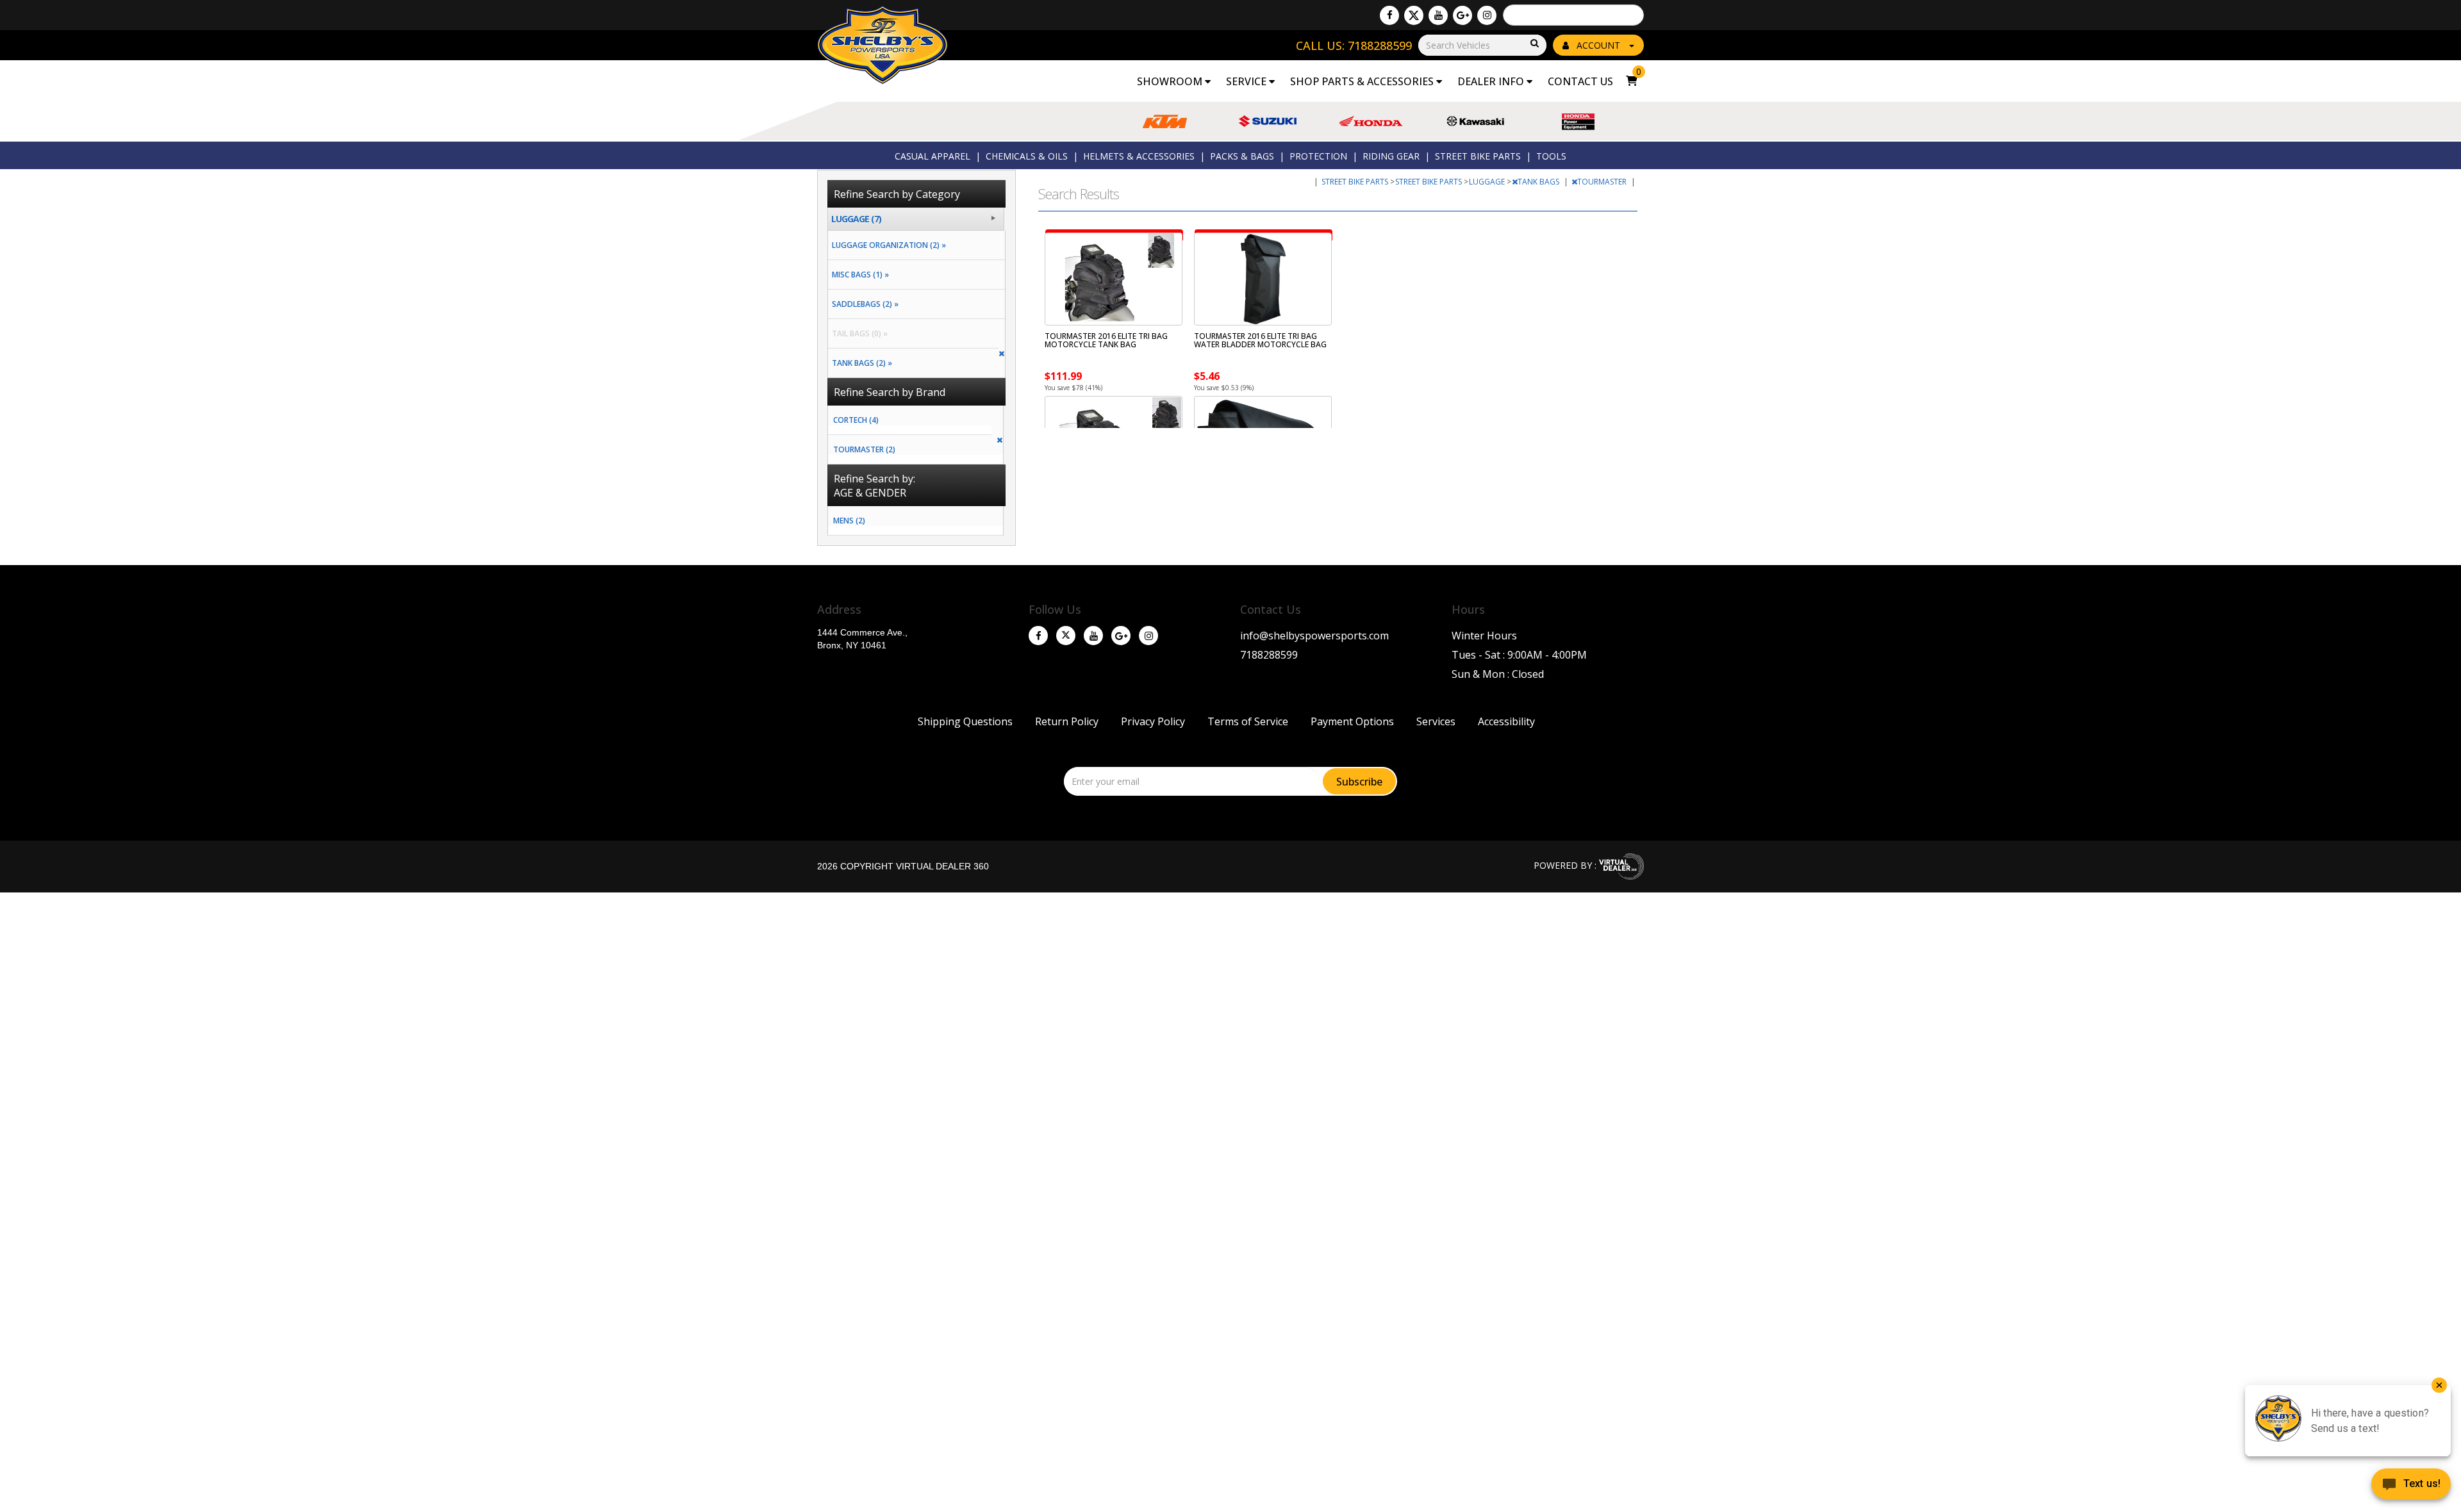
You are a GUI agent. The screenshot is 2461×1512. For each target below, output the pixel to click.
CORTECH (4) (856, 420)
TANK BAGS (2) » (860, 363)
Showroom (1171, 81)
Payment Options (1352, 721)
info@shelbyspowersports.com (1314, 636)
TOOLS (1551, 156)
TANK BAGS (1539, 182)
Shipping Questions (965, 721)
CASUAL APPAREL (932, 156)
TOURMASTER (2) (864, 449)
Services (1436, 721)
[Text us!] (2411, 1486)
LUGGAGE (1488, 182)
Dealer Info (1492, 81)
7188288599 (1269, 655)
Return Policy (1067, 721)
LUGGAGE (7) (856, 219)
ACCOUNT (1598, 45)
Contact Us (1580, 81)
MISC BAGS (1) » (858, 275)
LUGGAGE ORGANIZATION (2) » (887, 245)
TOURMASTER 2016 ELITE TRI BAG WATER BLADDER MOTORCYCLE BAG (1260, 340)
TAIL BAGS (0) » (858, 333)
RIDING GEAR (1391, 156)
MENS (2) (849, 521)
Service (1247, 81)
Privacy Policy (1153, 721)
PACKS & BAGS (1242, 156)
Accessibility (1506, 721)
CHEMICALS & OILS (1027, 156)
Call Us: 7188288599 (1354, 45)
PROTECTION (1318, 156)
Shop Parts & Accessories (1363, 81)
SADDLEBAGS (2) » (863, 304)
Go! (1534, 44)
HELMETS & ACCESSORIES (1139, 156)
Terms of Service (1248, 721)
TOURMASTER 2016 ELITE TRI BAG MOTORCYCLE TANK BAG (1106, 340)
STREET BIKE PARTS (1478, 156)
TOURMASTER (1603, 182)
